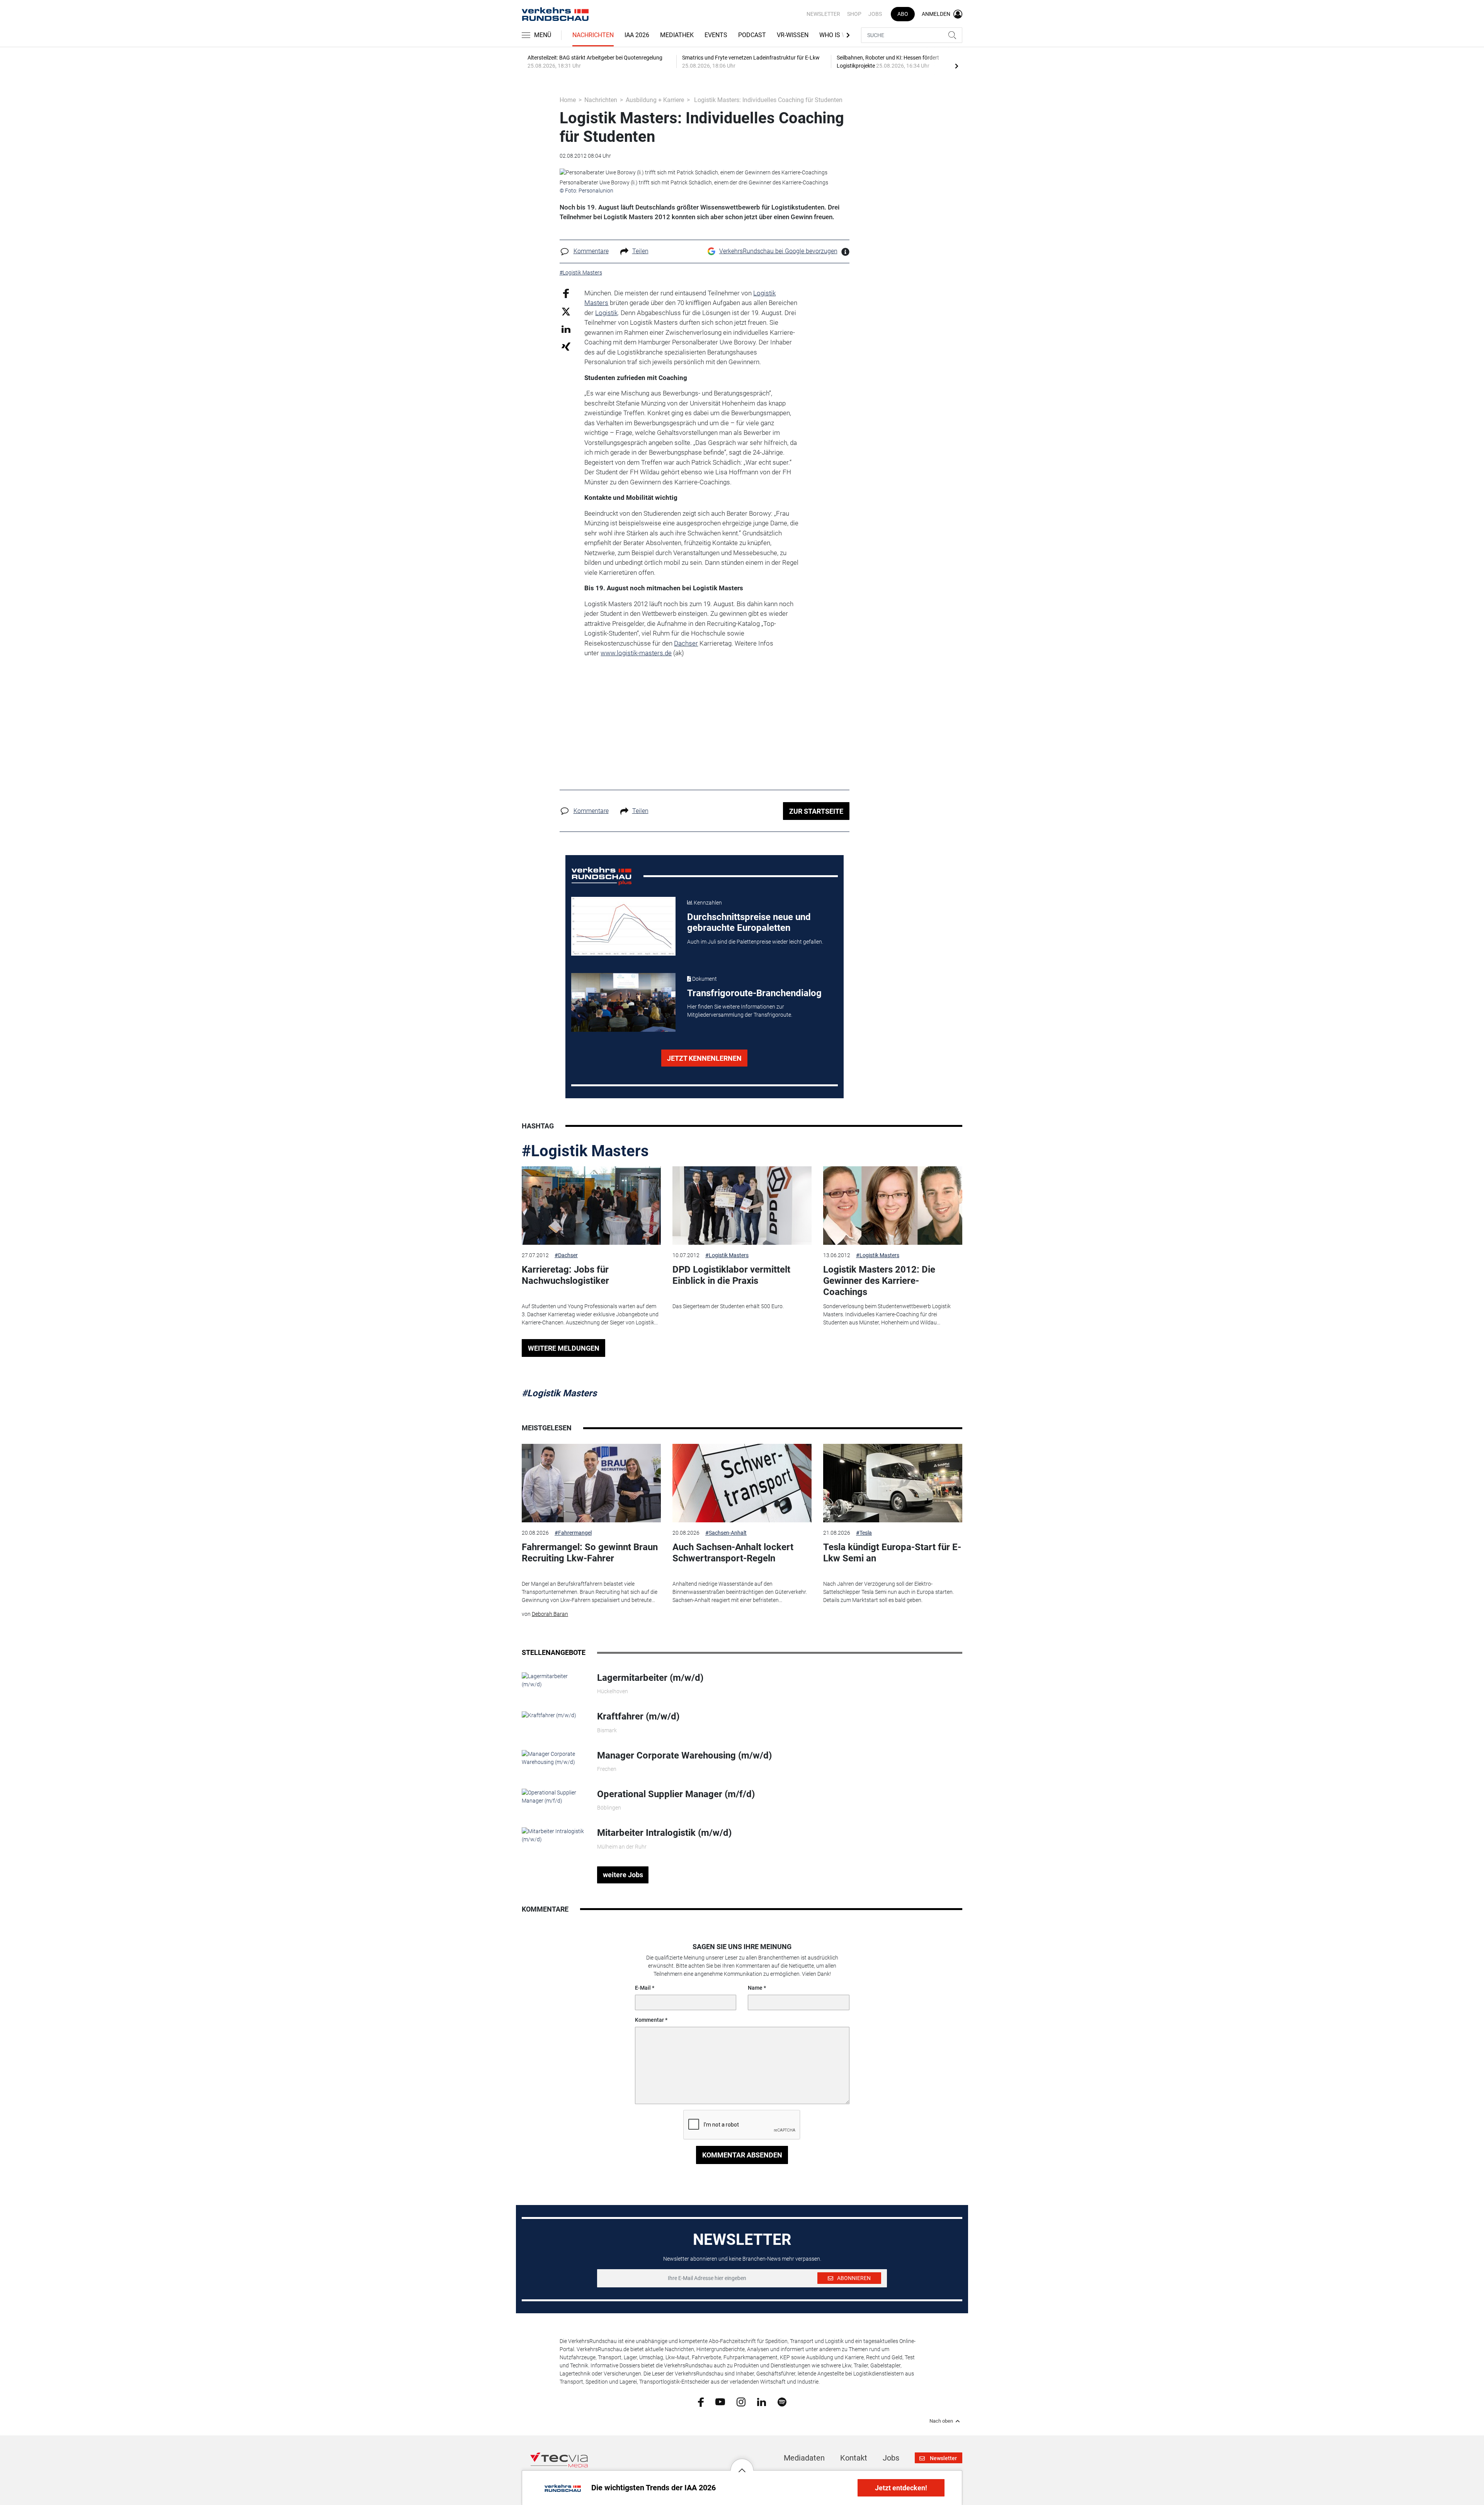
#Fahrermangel (573, 1533)
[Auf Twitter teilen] (566, 311)
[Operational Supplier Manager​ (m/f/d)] (554, 1796)
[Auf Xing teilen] (566, 346)
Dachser (686, 643)
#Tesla (864, 1533)
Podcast (752, 35)
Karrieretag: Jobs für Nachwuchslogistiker (565, 1275)
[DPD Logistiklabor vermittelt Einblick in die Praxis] (742, 1206)
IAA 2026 (637, 35)
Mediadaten (804, 2458)
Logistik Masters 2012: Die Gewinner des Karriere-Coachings (879, 1281)
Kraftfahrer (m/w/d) (638, 1716)
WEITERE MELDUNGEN (564, 1348)
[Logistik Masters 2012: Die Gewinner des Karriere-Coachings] (893, 1206)
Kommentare (591, 251)
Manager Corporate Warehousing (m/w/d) (684, 1755)
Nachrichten (593, 35)
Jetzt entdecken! (901, 2488)
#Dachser (566, 1255)
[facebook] (701, 2401)
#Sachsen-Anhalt (726, 1533)
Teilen (640, 251)
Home (568, 100)
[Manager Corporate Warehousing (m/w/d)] (554, 1757)
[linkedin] (762, 2401)
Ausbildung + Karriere (655, 100)
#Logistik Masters (585, 1151)
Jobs (875, 14)
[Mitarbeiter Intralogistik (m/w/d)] (554, 1835)
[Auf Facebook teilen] (566, 293)
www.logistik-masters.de (636, 653)
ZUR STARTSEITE (816, 811)
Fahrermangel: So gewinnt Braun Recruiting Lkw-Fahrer (590, 1553)
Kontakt (854, 2458)
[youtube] (720, 2401)
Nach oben (941, 2421)
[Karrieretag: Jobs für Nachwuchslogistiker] (591, 1206)
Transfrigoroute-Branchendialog (754, 993)
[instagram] (741, 2401)
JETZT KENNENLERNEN (704, 1058)
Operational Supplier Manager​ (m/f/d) (676, 1794)
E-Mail (643, 1988)
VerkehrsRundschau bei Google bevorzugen (778, 251)
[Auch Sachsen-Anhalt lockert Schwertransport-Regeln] (742, 1483)
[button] (742, 2464)
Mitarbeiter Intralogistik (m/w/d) (664, 1833)
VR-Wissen (793, 35)
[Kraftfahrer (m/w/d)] (549, 1715)
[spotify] (782, 2401)
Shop (854, 14)
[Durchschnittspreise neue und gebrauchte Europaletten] (623, 926)
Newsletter (823, 14)
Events (716, 35)
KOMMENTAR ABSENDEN (742, 2155)
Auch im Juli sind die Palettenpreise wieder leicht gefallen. (755, 942)
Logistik (606, 313)
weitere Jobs (623, 1875)
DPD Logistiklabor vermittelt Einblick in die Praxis (731, 1275)
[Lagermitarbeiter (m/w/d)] (554, 1680)
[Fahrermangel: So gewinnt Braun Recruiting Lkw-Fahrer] (591, 1483)
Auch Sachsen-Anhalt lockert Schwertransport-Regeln (733, 1553)
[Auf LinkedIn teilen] (566, 329)
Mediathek (677, 35)
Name (755, 1988)
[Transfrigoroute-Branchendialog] (623, 1002)
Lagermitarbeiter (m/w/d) (650, 1678)
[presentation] (956, 66)
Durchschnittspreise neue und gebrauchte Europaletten (749, 923)
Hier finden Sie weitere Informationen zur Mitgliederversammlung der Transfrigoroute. (740, 1011)
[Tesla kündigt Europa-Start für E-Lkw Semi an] (893, 1483)
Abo (903, 14)
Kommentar (649, 2020)
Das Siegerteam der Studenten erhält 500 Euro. (728, 1306)
